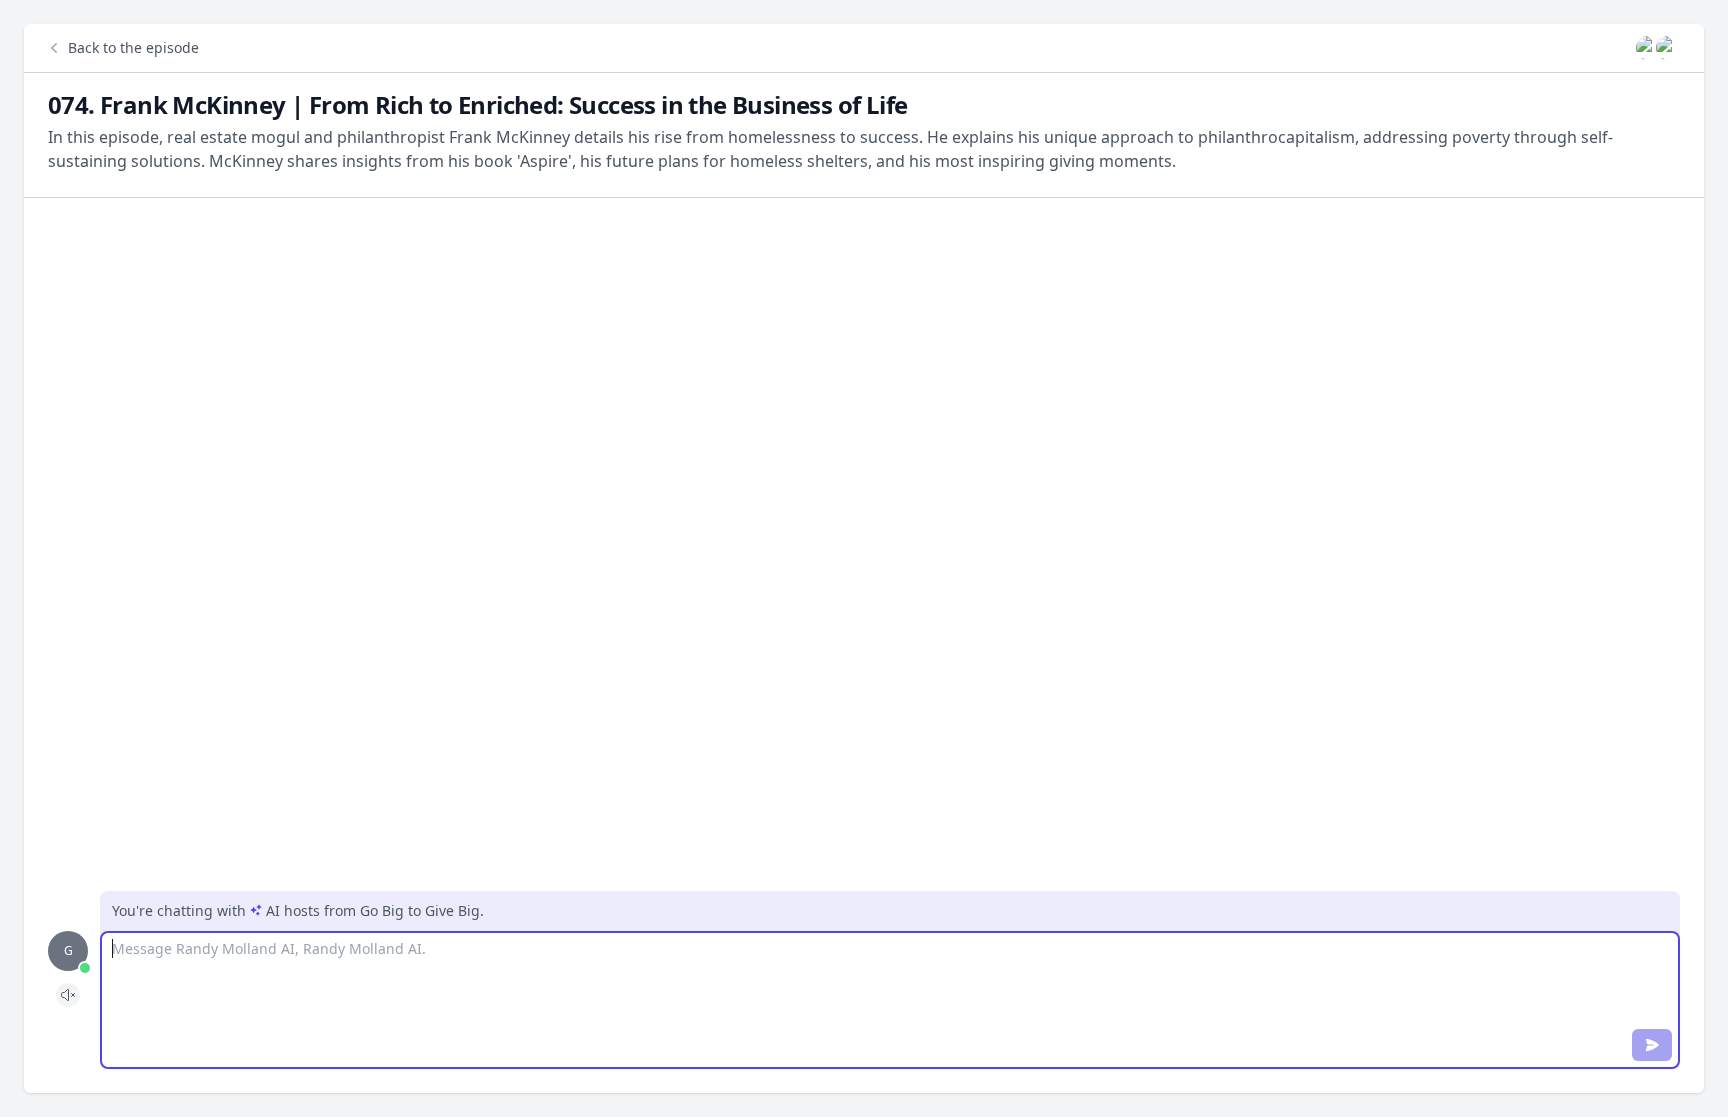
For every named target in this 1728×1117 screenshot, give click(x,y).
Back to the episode (133, 47)
